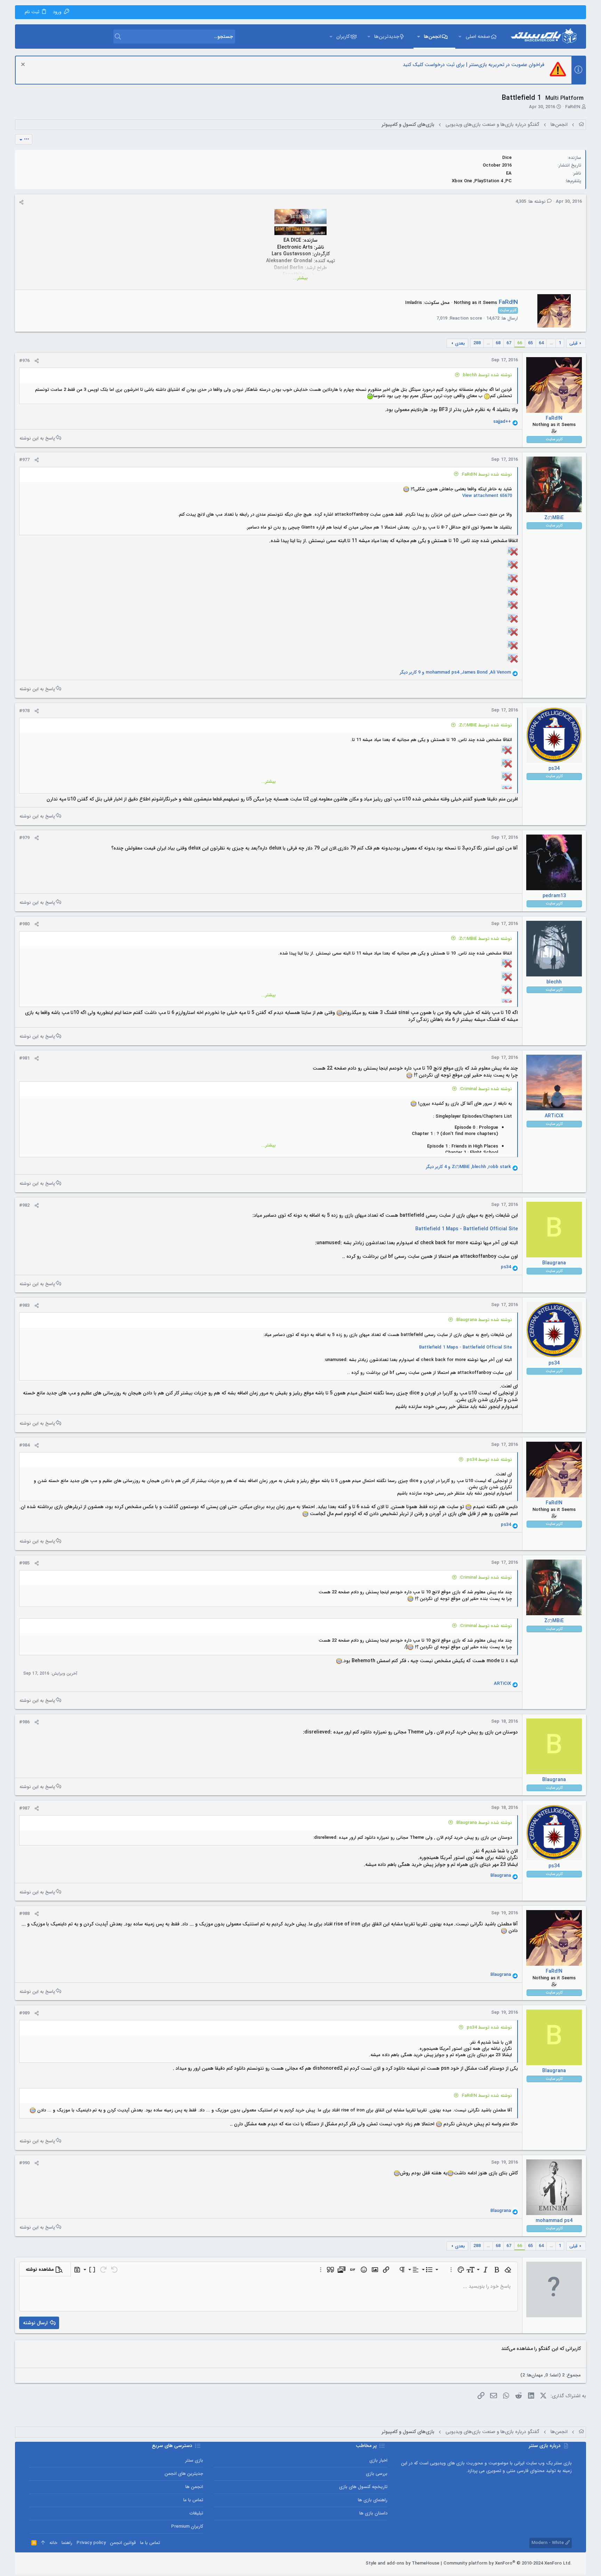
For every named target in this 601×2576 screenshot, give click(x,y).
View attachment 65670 (487, 496)
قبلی (574, 343)
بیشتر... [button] (300, 278)
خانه (53, 2543)
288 (477, 343)
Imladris (414, 303)
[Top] (43, 2543)
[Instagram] (53, 2563)
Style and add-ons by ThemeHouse (402, 2563)
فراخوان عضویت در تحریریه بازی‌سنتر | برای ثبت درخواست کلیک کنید (474, 65)
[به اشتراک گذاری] (21, 202)
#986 (24, 1722)
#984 (24, 1445)
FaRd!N (573, 107)
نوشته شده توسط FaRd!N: (486, 474)
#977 (24, 460)
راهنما (67, 2543)
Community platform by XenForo (508, 2563)
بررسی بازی (377, 2474)
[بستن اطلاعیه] (24, 65)
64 (541, 343)
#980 (24, 924)
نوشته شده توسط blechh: (487, 375)
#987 (24, 1808)
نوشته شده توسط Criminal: (486, 1089)
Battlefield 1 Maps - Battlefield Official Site (467, 1229)
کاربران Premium (187, 2526)
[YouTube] (32, 2563)
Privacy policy (91, 2543)
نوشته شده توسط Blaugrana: (484, 1320)
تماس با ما (193, 2500)
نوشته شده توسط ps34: (489, 1460)
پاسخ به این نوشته (37, 438)
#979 (24, 838)
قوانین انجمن (123, 2543)
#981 (24, 1058)
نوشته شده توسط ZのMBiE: (485, 725)
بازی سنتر (194, 2460)
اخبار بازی (378, 2460)
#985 (24, 1563)
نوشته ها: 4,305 (531, 202)
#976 (24, 361)
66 (520, 343)
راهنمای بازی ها (373, 2500)
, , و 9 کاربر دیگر (455, 673)
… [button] (551, 343)
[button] (460, 37)
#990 (24, 2163)
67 (509, 343)
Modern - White (548, 2543)
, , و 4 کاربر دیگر (468, 1167)
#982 (24, 1205)
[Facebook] (64, 2563)
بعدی (460, 343)
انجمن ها (194, 2487)
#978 (24, 711)
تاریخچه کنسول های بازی (363, 2487)
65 (530, 343)
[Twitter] (43, 2563)
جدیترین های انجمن (184, 2474)
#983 (24, 1306)
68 (498, 343)
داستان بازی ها (373, 2513)
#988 (24, 1914)
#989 (24, 2013)
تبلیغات (196, 2513)
